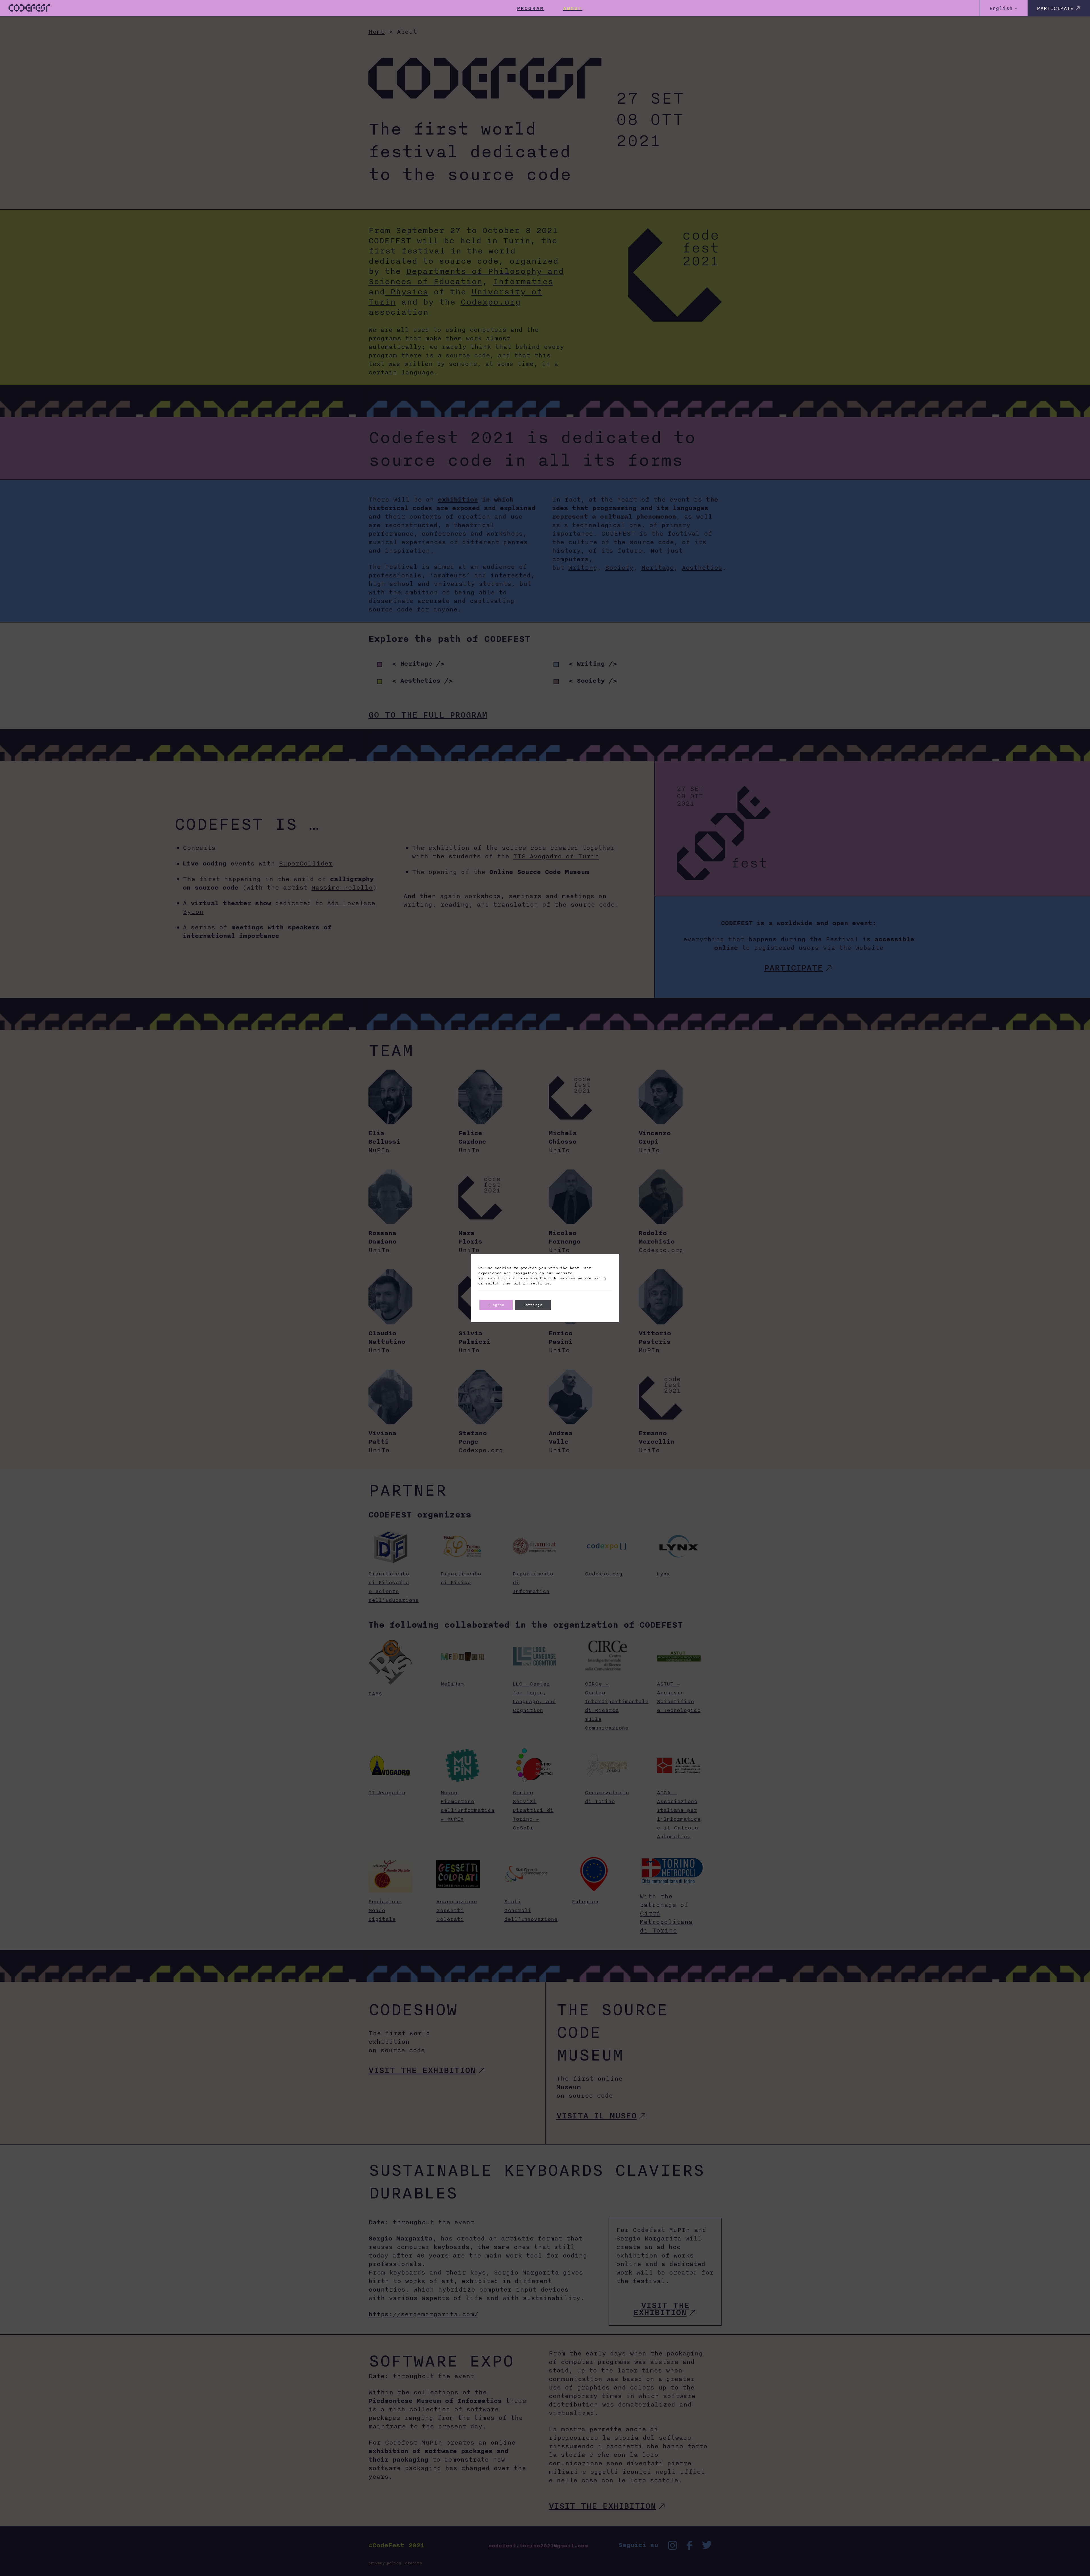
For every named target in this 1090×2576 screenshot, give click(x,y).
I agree (496, 1305)
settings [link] (540, 1283)
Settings (533, 1305)
